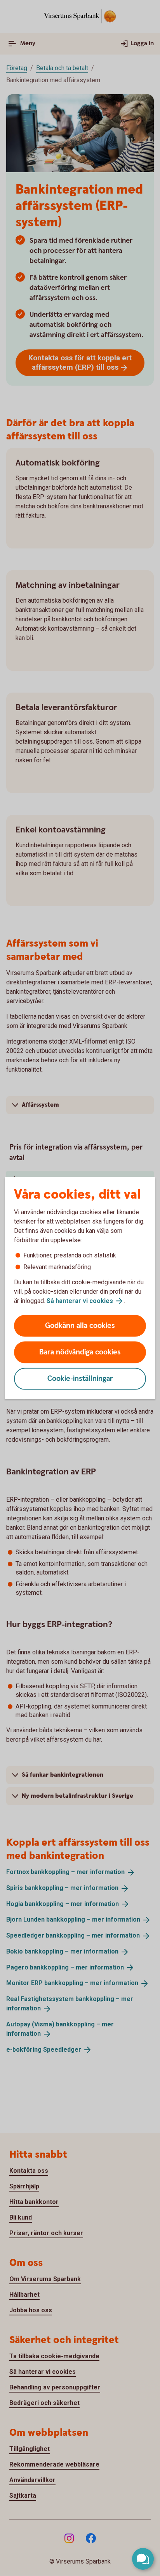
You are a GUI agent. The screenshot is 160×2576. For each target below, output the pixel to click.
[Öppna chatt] (143, 2559)
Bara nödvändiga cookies (80, 1352)
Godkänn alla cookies (80, 1326)
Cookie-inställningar (80, 1379)
